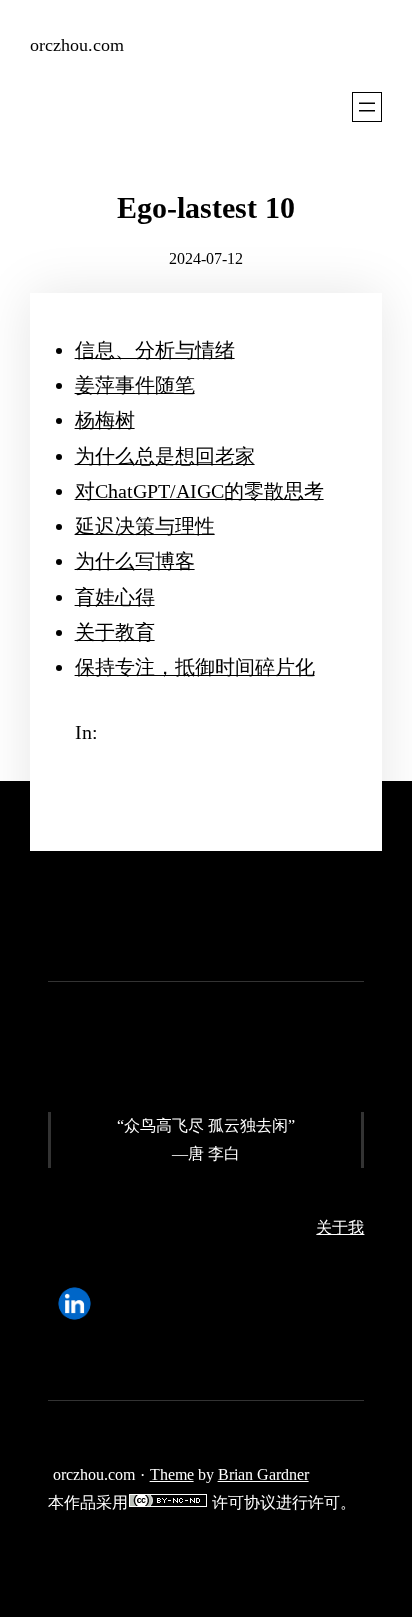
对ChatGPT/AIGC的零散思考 (199, 491)
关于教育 (115, 632)
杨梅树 (105, 420)
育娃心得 (115, 597)
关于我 (340, 1227)
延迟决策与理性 (145, 526)
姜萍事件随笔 (135, 385)
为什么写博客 (135, 561)
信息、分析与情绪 (155, 350)
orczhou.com (77, 45)
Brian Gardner (263, 1474)
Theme (172, 1474)
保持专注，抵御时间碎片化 (195, 667)
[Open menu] (367, 107)
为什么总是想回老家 (165, 456)
